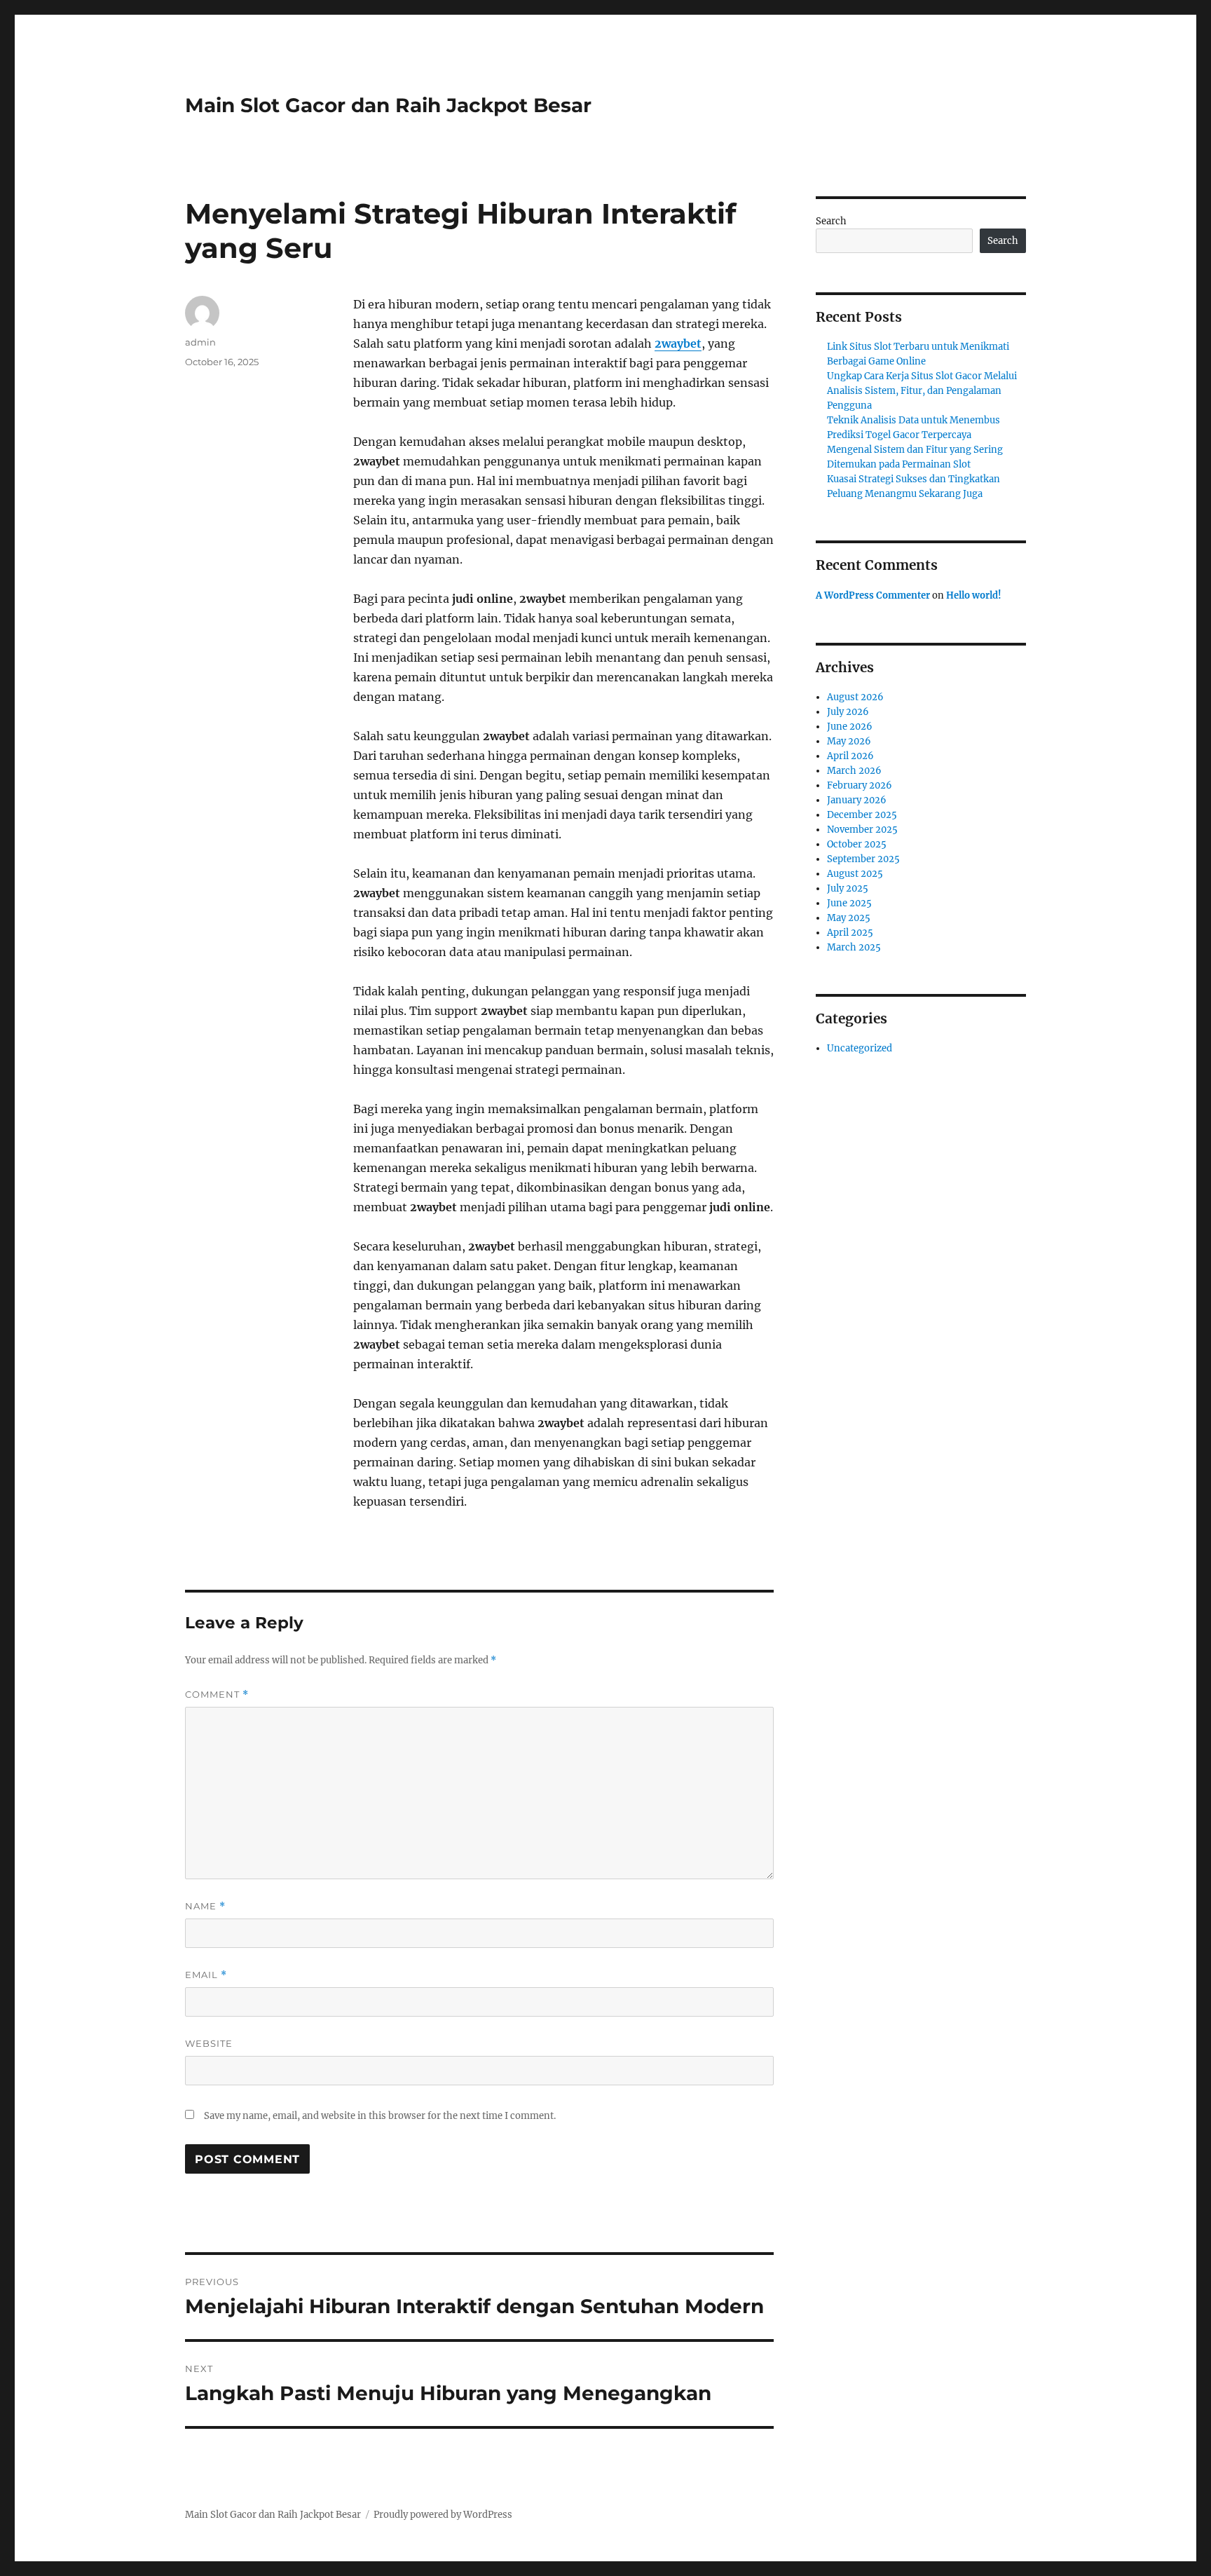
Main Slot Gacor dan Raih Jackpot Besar (388, 105)
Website (209, 2043)
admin (200, 342)
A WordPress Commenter (873, 595)
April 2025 (850, 933)
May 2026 (849, 741)
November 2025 (862, 830)
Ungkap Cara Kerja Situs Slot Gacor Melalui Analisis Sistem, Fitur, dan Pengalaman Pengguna (922, 391)
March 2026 (854, 771)
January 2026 (857, 800)
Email (206, 1975)
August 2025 (855, 874)
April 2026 (850, 756)
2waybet (678, 343)
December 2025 (862, 815)
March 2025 (854, 947)
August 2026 (855, 697)
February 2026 (860, 785)
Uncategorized (860, 1048)
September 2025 (863, 859)
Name (205, 1906)
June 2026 (850, 727)
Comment (217, 1695)
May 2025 (849, 918)
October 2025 (857, 844)
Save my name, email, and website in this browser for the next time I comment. (380, 2116)
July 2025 (848, 888)
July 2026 (848, 712)
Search (831, 221)
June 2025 (849, 903)
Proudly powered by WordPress (443, 2515)
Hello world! (974, 595)
